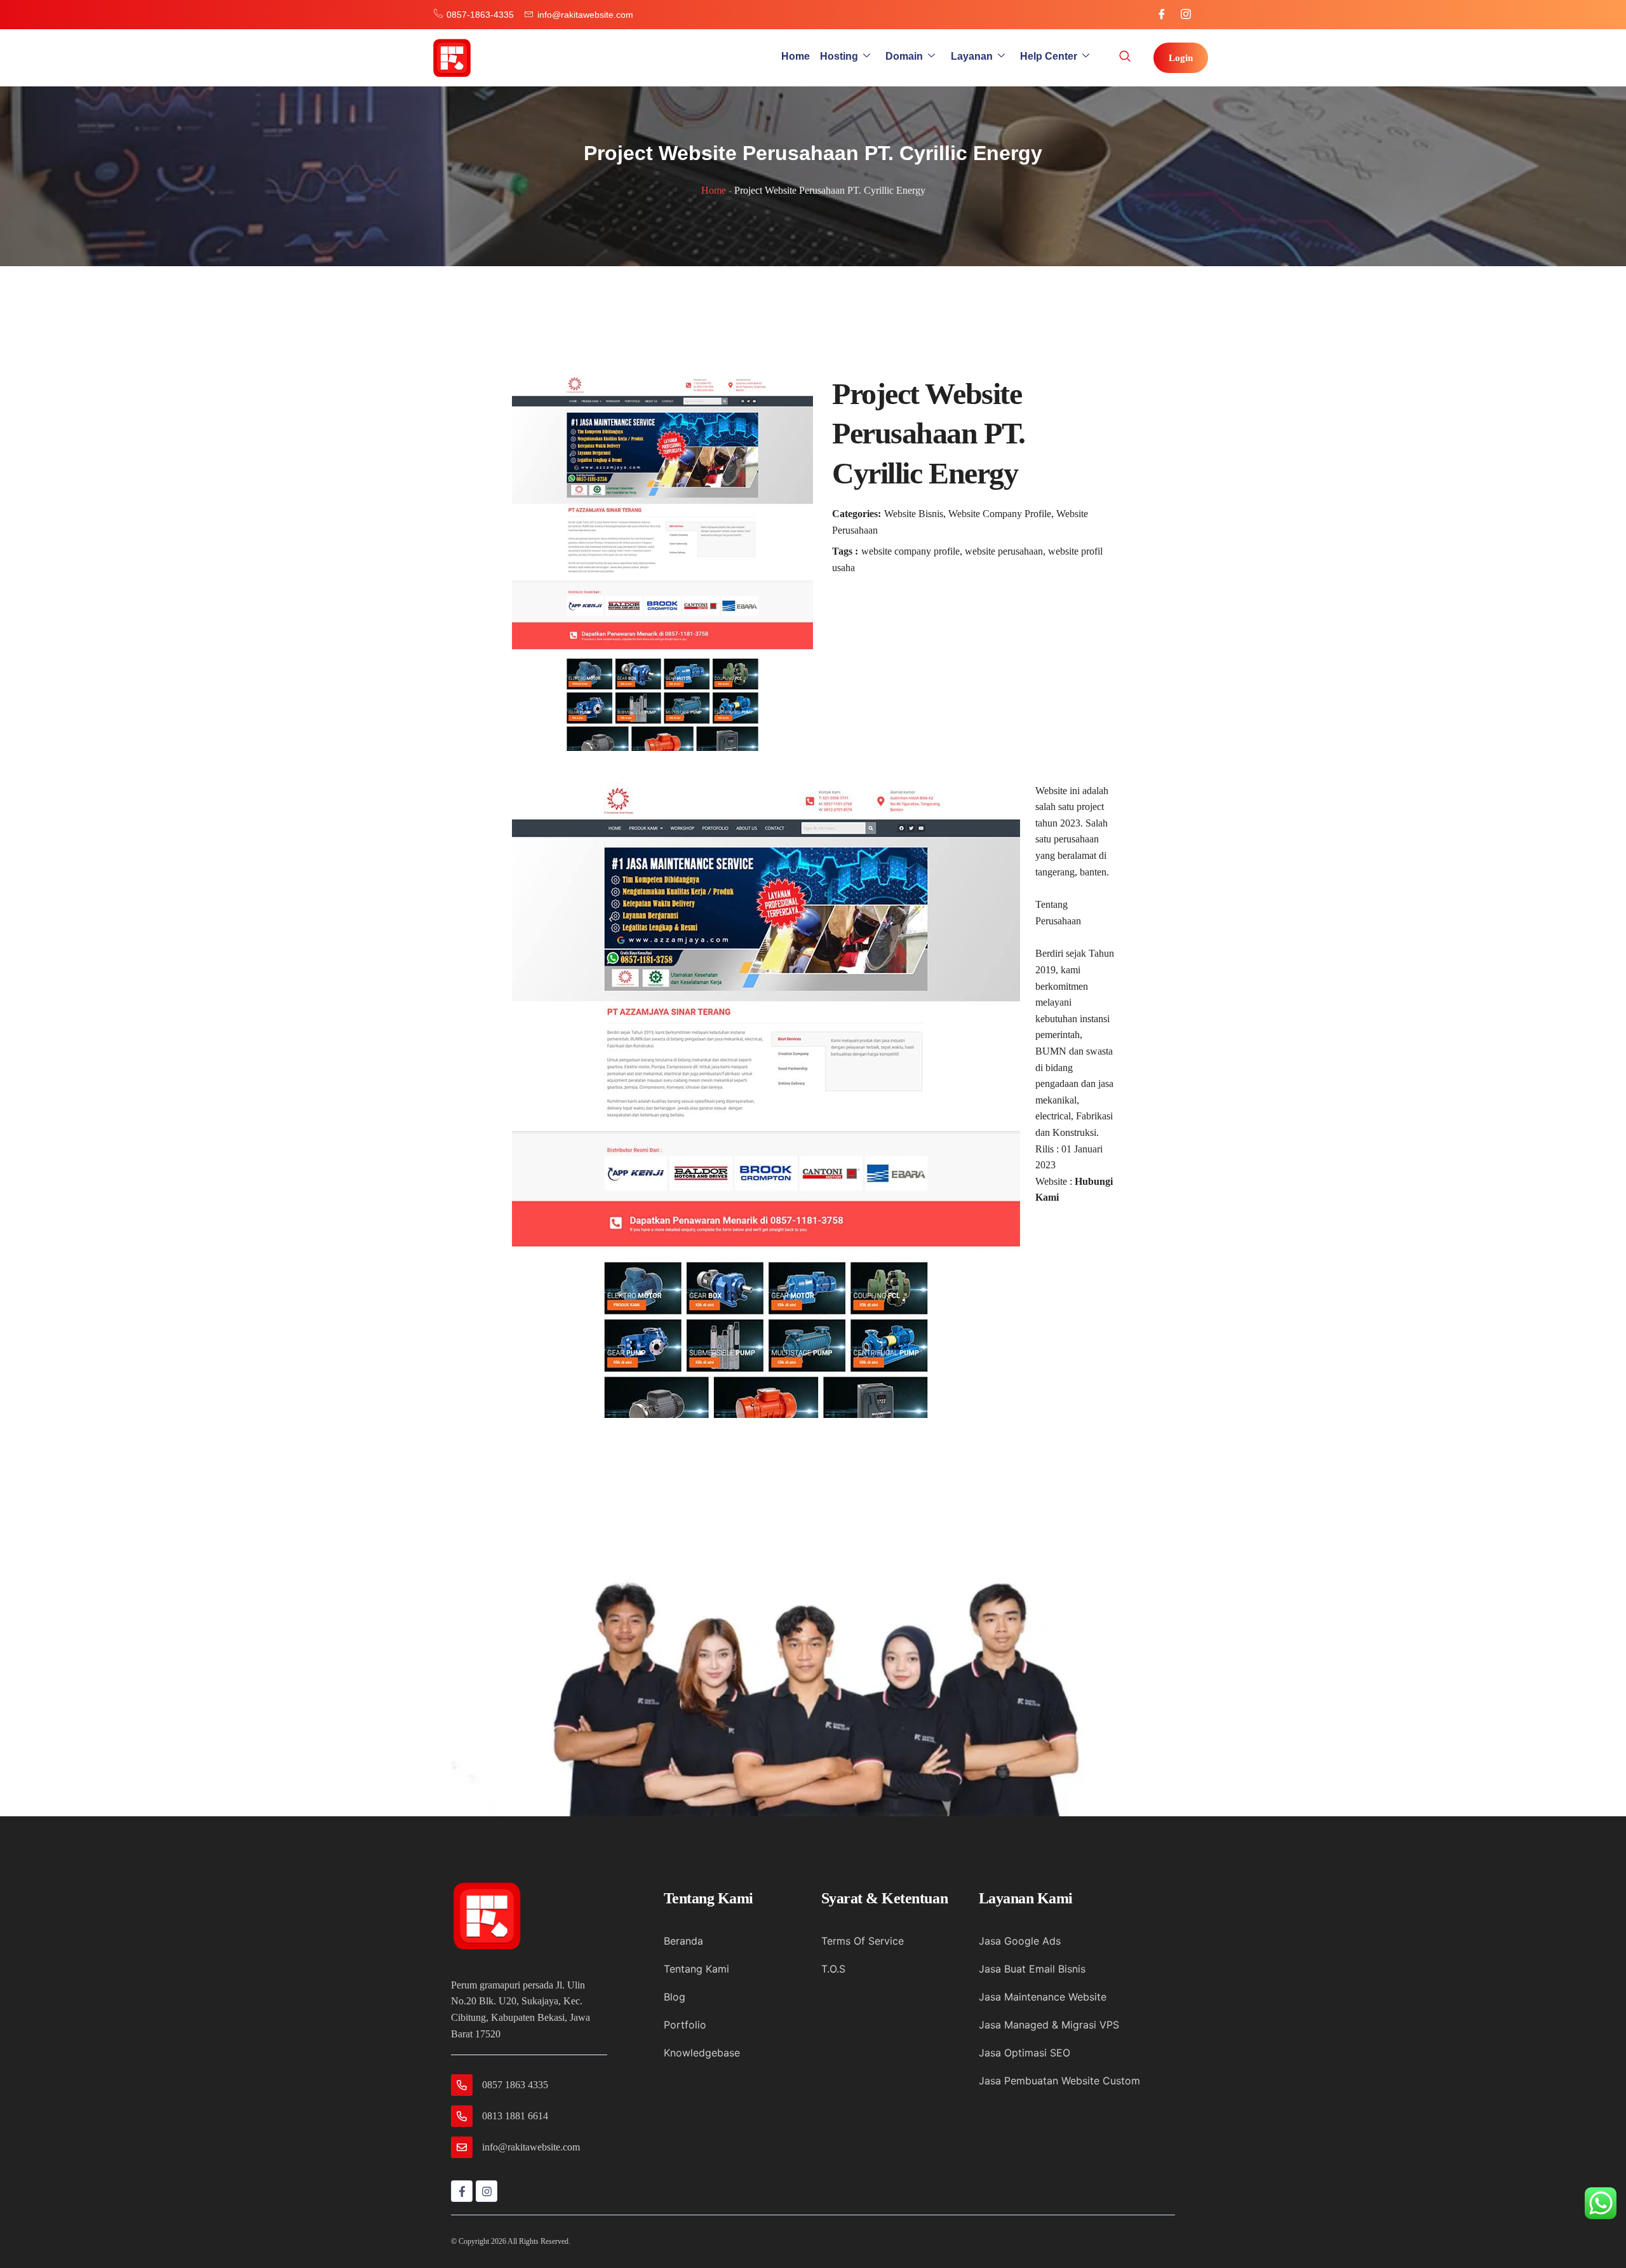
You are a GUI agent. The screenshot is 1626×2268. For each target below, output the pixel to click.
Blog (675, 1997)
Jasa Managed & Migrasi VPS (1049, 2025)
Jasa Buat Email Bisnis (1032, 1969)
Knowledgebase (702, 2053)
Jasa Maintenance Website (1043, 1997)
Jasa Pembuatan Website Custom (1059, 2081)
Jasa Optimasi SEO (1025, 2053)
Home (796, 56)
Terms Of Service (863, 1941)
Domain (904, 56)
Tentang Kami (696, 1969)
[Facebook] (1162, 15)
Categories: (857, 514)
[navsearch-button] (1125, 58)
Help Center (1049, 56)
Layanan (972, 56)
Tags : (845, 551)
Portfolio (685, 2025)
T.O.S (833, 1969)
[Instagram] (1186, 15)
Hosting (839, 56)
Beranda (683, 1941)
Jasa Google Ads (1020, 1941)
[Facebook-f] (462, 2191)
